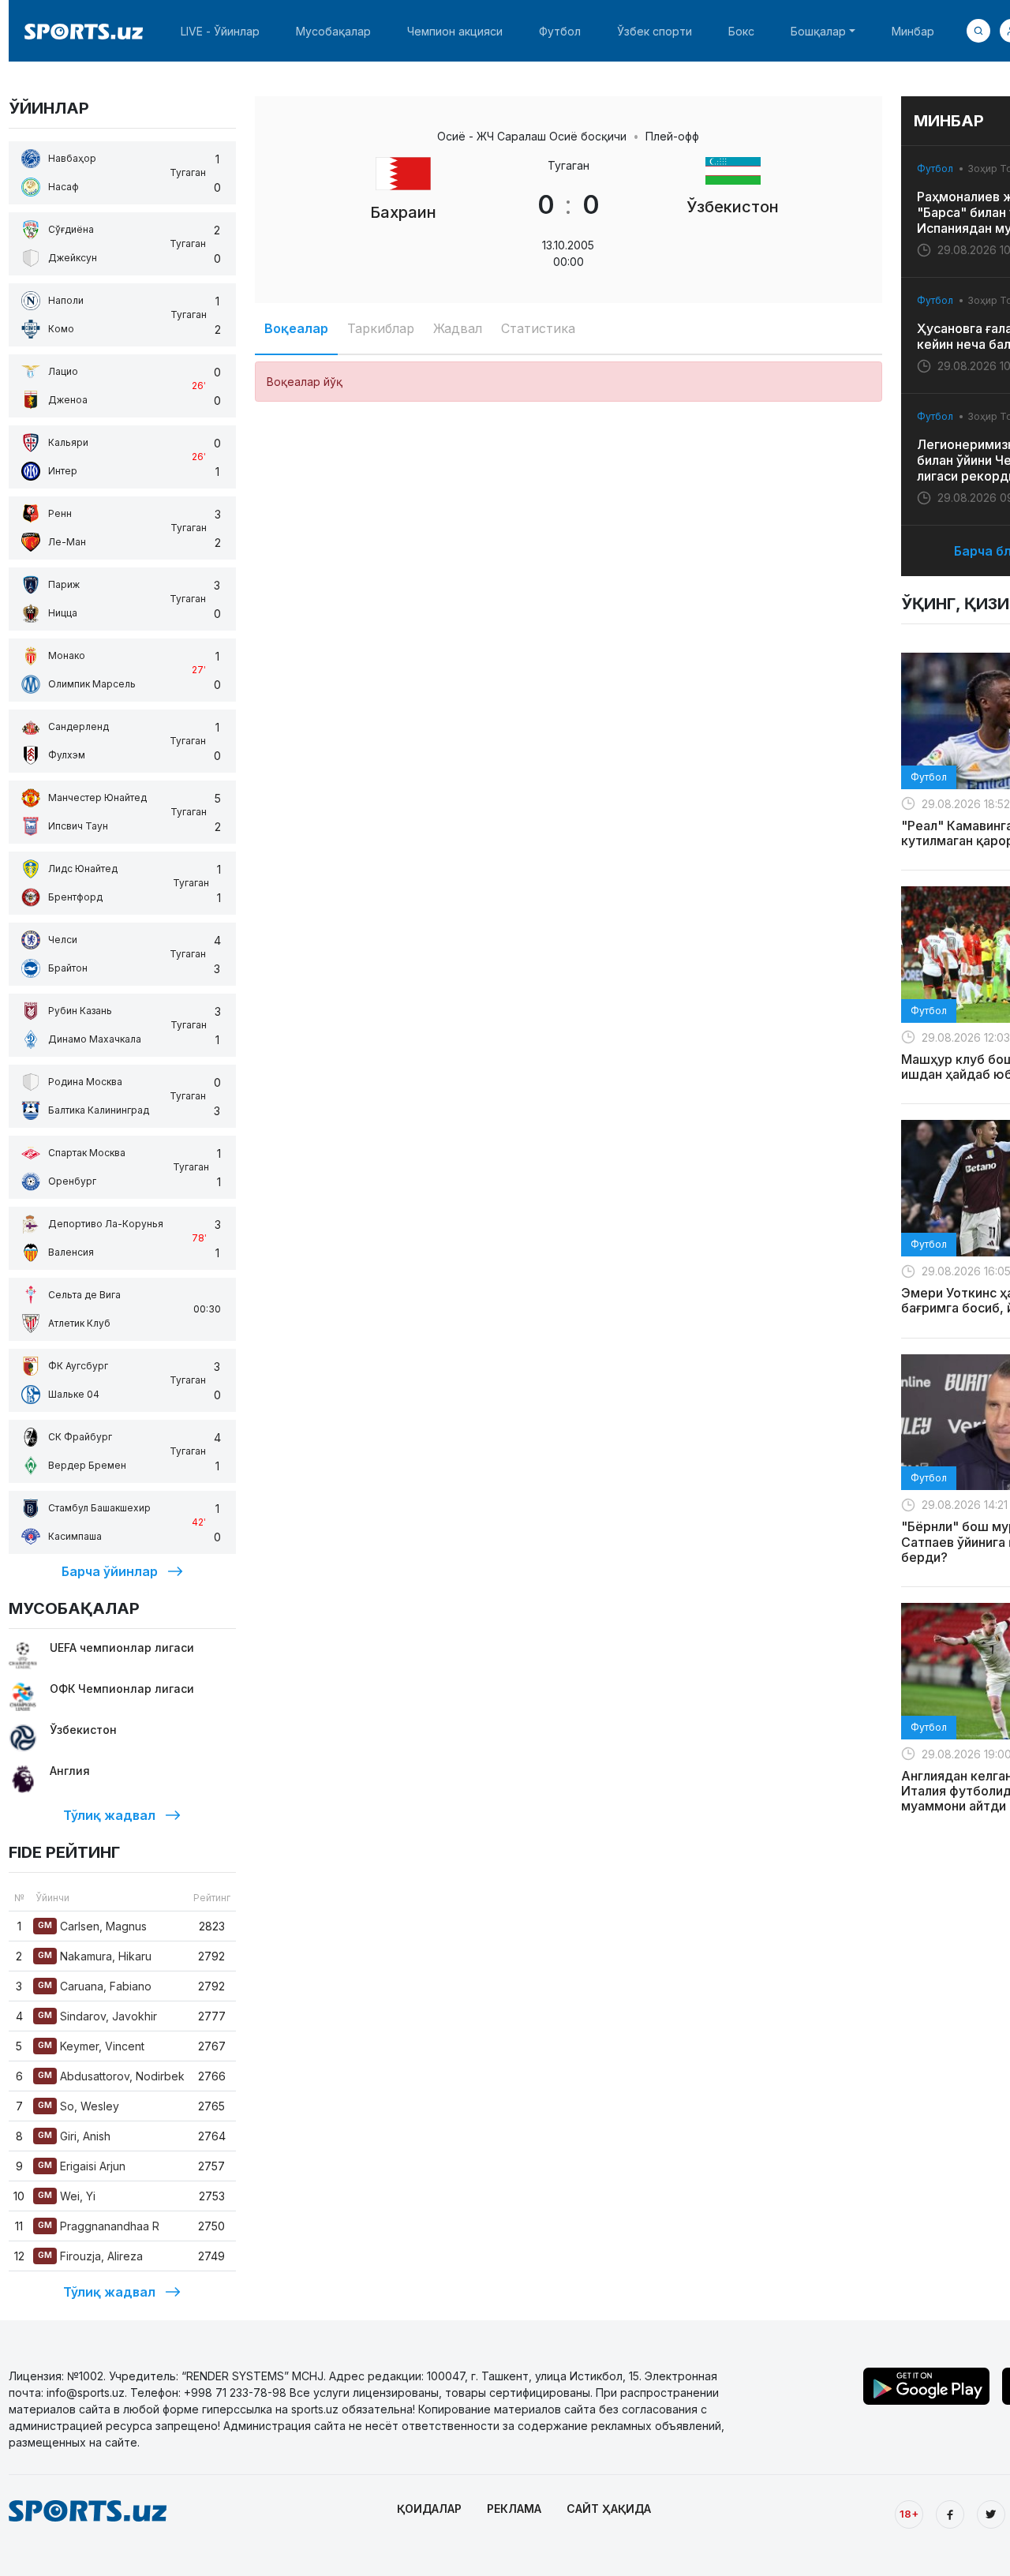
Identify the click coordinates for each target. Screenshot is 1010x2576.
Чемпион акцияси (455, 31)
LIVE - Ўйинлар (220, 31)
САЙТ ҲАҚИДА (609, 2509)
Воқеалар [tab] (296, 328)
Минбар (913, 31)
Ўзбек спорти (655, 31)
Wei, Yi (67, 2196)
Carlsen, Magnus (92, 1926)
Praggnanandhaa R (99, 2226)
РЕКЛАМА (514, 2509)
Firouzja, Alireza (90, 2256)
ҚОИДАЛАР (429, 2509)
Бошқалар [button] (818, 31)
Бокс (741, 31)
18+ (909, 2514)
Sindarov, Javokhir (97, 2016)
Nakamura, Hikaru (95, 1956)
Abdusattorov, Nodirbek (111, 2076)
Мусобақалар (333, 31)
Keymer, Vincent (91, 2046)
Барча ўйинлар (110, 1571)
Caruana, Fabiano (95, 1986)
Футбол (560, 31)
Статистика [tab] (538, 328)
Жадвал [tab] (458, 328)
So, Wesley (79, 2106)
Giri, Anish (74, 2136)
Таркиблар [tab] (381, 328)
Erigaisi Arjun (82, 2166)
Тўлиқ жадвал (109, 1815)
